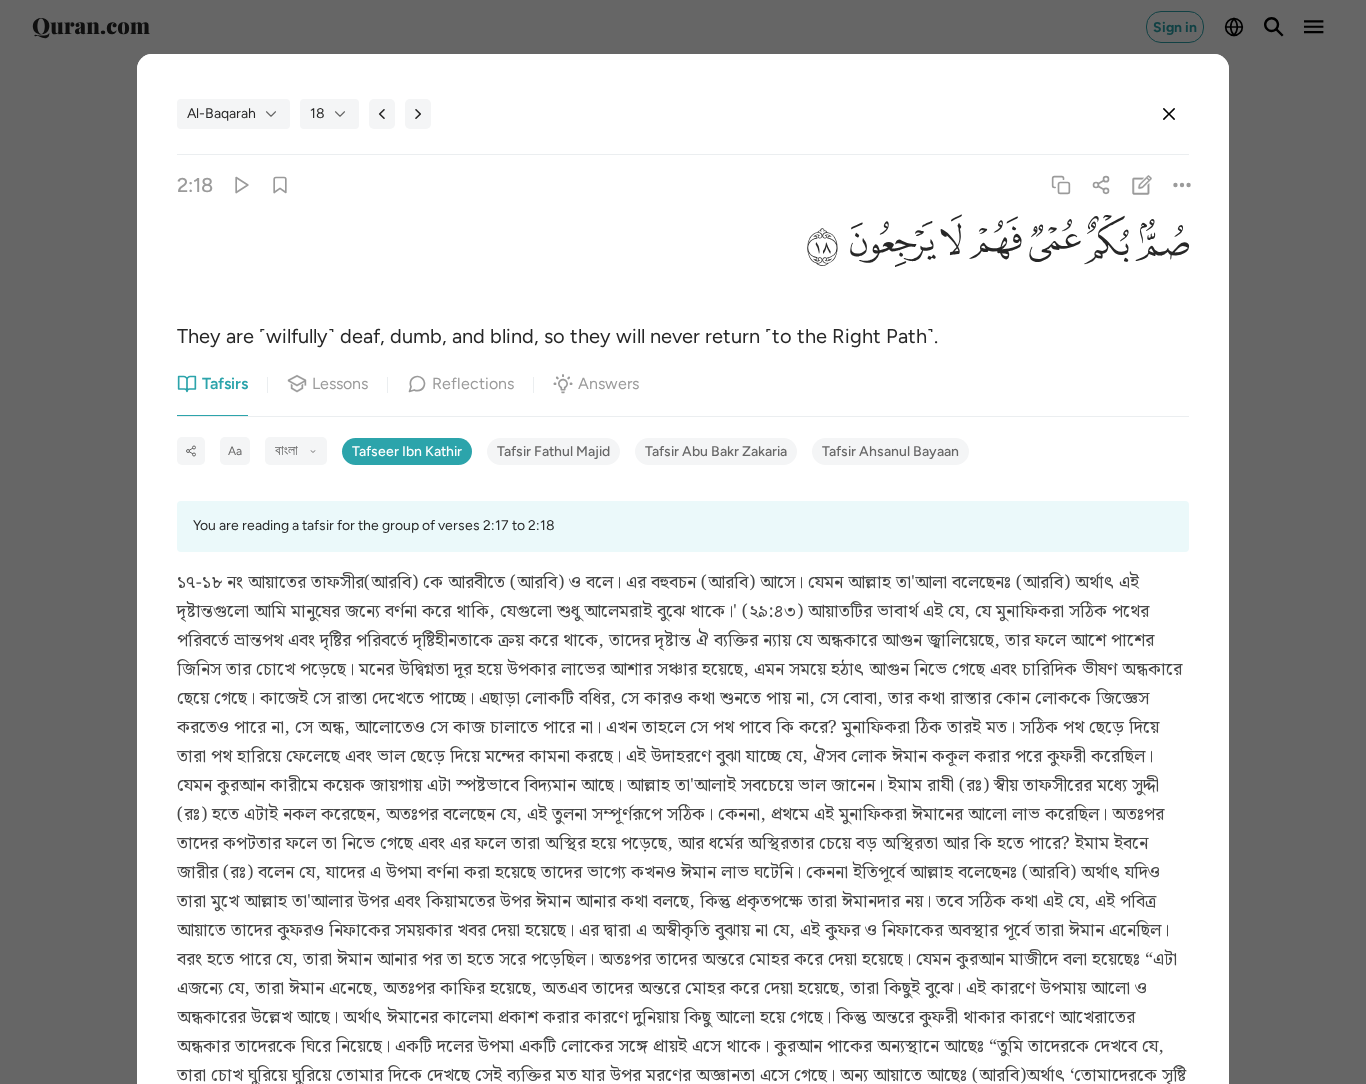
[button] (1159, 249)
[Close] (1169, 114)
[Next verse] (418, 114)
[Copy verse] (1061, 185)
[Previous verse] (382, 114)
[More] (1181, 185)
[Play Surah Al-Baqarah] (240, 185)
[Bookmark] (280, 185)
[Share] (1101, 185)
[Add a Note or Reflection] (1141, 185)
